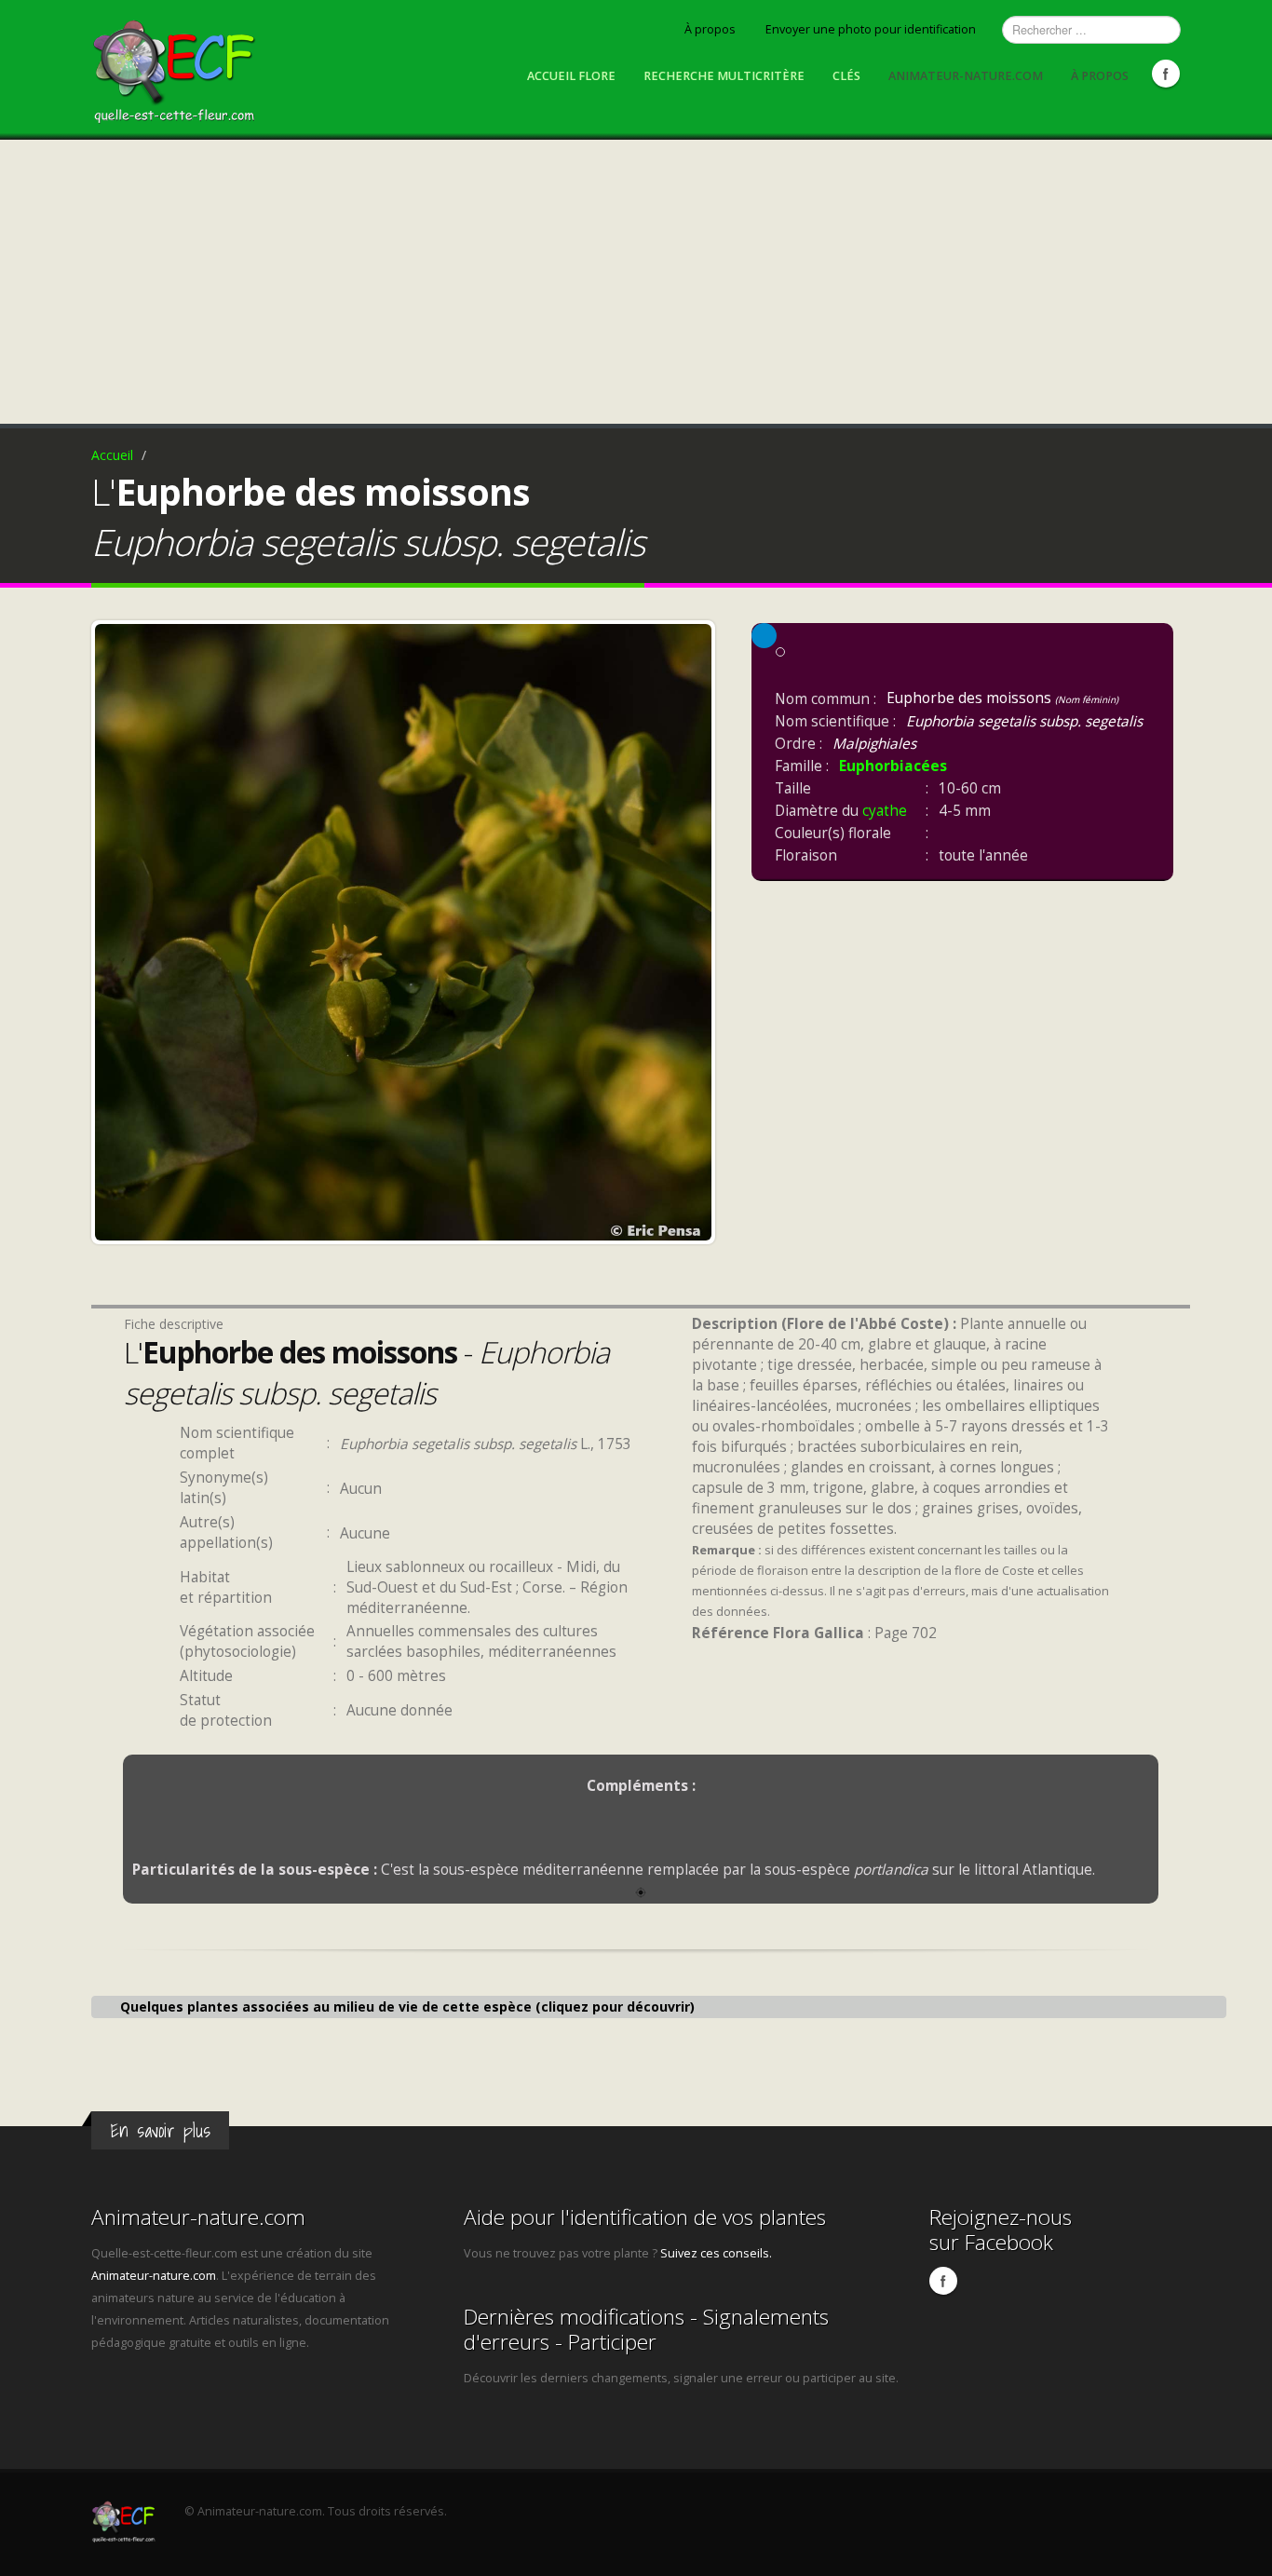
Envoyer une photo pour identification (871, 29)
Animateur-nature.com (966, 76)
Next (693, 928)
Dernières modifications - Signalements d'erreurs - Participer (646, 2329)
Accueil (112, 455)
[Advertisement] (636, 279)
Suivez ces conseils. (716, 2253)
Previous (114, 928)
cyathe (885, 811)
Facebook (1166, 74)
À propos (710, 29)
